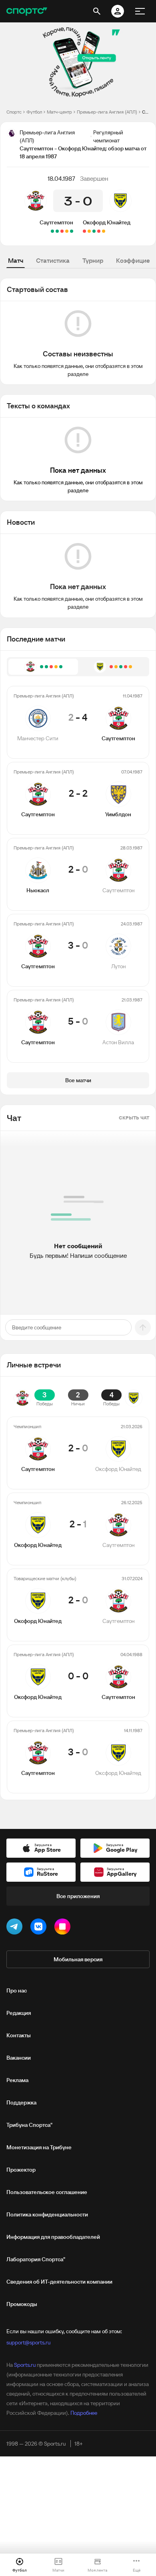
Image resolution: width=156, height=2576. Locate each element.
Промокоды (22, 2304)
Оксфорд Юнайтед (107, 222)
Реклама (17, 2080)
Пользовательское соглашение (47, 2192)
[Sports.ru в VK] (40, 1928)
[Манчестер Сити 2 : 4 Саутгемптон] (72, 231)
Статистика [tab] (53, 260)
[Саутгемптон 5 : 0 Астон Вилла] (52, 231)
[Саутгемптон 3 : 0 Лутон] (57, 231)
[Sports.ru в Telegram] (16, 1928)
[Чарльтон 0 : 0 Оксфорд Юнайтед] (89, 231)
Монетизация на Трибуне (39, 2147)
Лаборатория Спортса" (36, 2259)
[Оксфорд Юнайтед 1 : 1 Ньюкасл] (104, 231)
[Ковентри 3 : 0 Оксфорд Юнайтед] (84, 231)
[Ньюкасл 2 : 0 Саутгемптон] (62, 231)
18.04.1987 (61, 178)
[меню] (140, 11)
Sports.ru (25, 2365)
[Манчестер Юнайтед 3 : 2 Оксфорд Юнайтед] (99, 231)
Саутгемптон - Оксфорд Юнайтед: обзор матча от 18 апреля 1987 (146, 112)
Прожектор (21, 2170)
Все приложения (78, 1896)
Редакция (19, 2013)
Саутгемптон (56, 222)
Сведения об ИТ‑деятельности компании (59, 2282)
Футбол (34, 112)
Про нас (17, 1990)
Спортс (14, 112)
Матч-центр (59, 112)
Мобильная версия (78, 1959)
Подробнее (84, 2413)
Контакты (19, 2035)
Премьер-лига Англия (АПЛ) (107, 112)
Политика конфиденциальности (47, 2214)
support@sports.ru (28, 2342)
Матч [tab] (16, 260)
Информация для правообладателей (53, 2237)
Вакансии (19, 2058)
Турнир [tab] (93, 260)
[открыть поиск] (97, 11)
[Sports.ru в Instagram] (64, 1928)
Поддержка (21, 2102)
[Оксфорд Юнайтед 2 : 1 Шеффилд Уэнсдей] (94, 231)
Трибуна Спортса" (29, 2125)
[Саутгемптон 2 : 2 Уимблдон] (67, 231)
